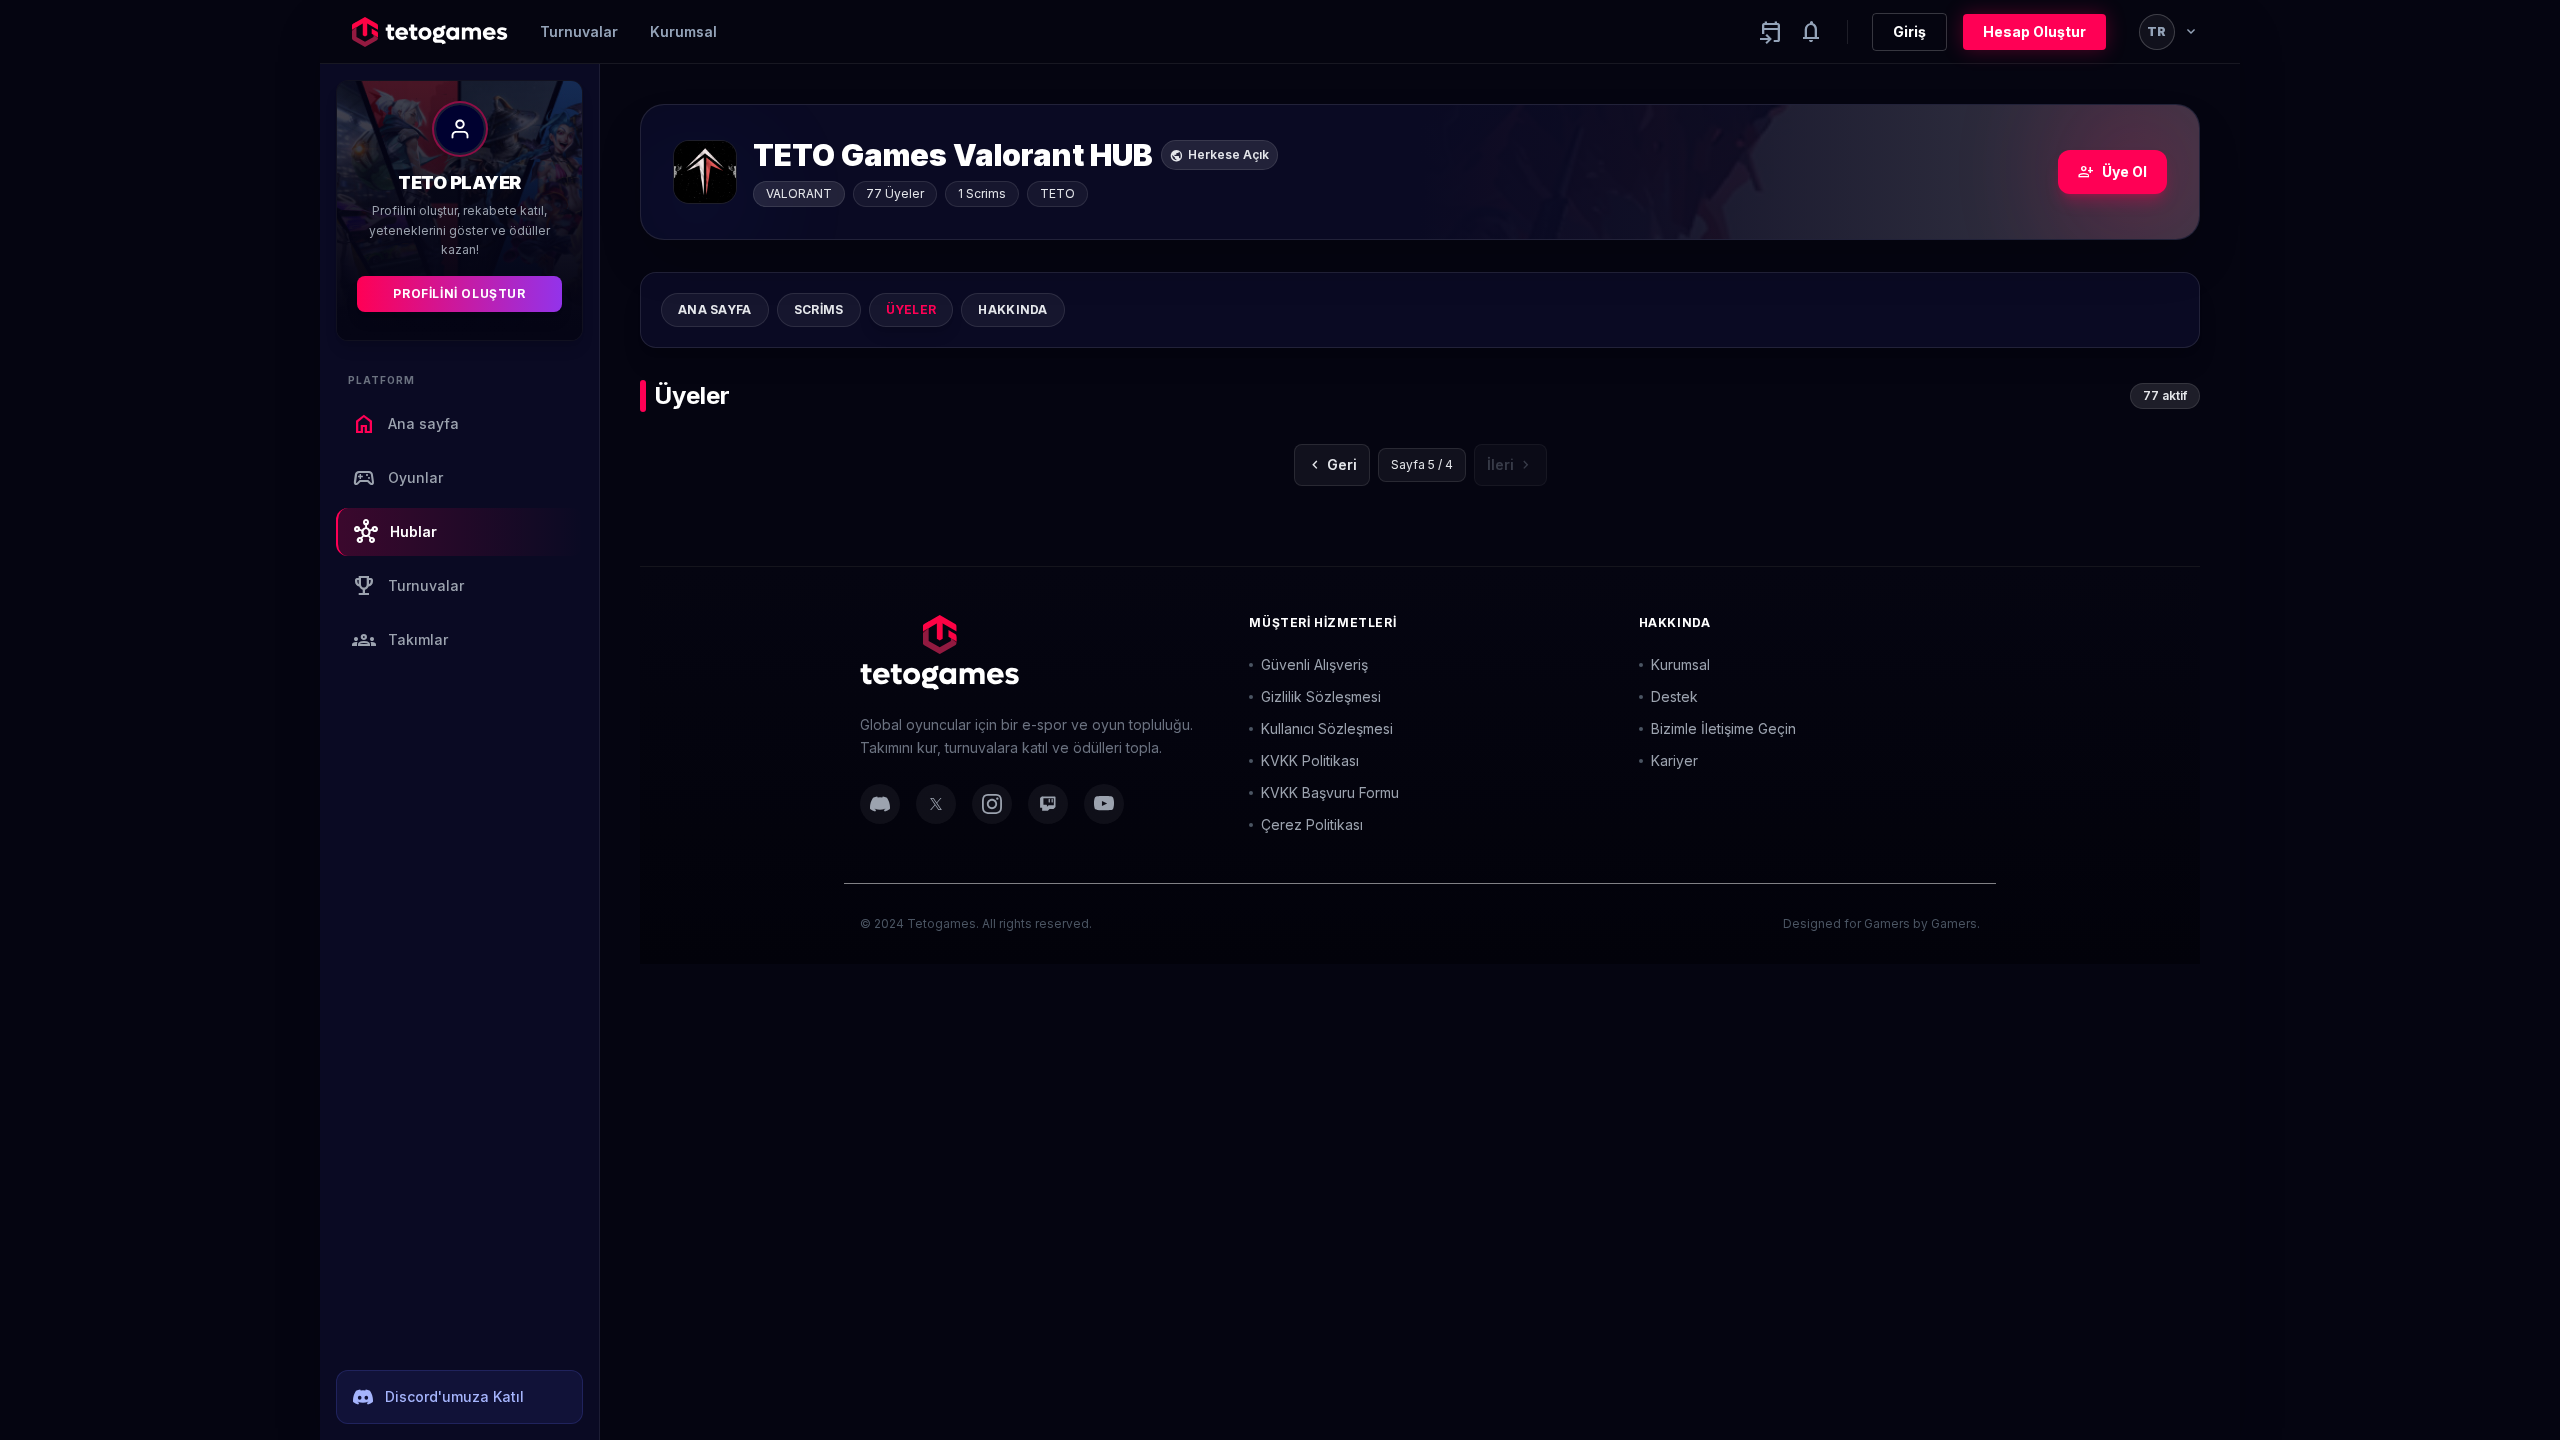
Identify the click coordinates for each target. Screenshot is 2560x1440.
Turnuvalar (579, 31)
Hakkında (1012, 309)
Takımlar (400, 640)
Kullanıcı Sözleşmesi (1327, 728)
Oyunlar (397, 478)
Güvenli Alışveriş (1314, 664)
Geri (1332, 465)
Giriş (1909, 31)
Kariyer (1674, 760)
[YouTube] (1104, 804)
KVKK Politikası (1310, 760)
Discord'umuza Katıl (454, 1396)
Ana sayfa (405, 424)
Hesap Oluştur (2034, 31)
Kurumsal (683, 31)
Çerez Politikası (1312, 824)
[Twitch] (1048, 804)
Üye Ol (2112, 172)
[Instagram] (992, 804)
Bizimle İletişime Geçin (1723, 728)
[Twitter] (936, 804)
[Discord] (880, 804)
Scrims (819, 309)
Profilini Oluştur (459, 293)
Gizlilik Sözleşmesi (1321, 696)
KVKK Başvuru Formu (1330, 792)
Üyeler (911, 309)
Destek (1674, 696)
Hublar (395, 532)
